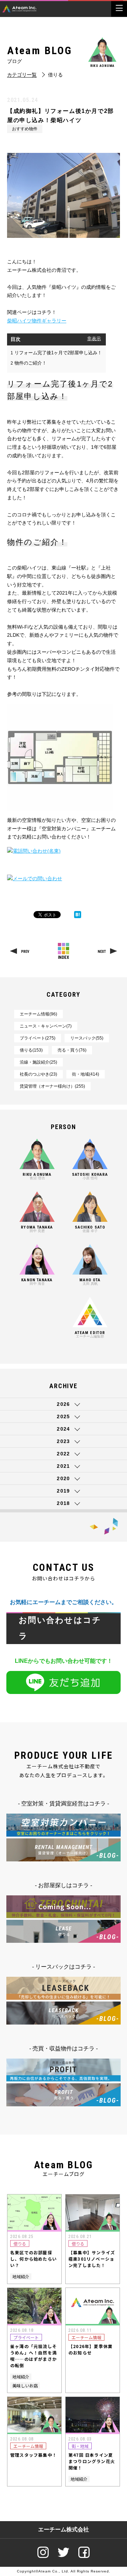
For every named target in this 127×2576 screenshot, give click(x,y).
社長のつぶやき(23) (38, 1074)
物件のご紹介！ (29, 363)
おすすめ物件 (25, 129)
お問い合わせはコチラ (60, 1628)
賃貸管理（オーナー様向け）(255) (52, 1086)
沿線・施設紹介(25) (38, 1062)
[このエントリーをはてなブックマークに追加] (78, 915)
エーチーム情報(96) (38, 1014)
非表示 (94, 339)
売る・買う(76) (72, 1050)
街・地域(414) (86, 1074)
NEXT (102, 952)
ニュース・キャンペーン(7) (46, 1026)
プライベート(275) (38, 1038)
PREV (25, 952)
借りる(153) (31, 1050)
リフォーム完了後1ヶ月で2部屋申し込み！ (56, 353)
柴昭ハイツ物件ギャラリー (37, 321)
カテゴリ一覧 (22, 75)
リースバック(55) (87, 1038)
